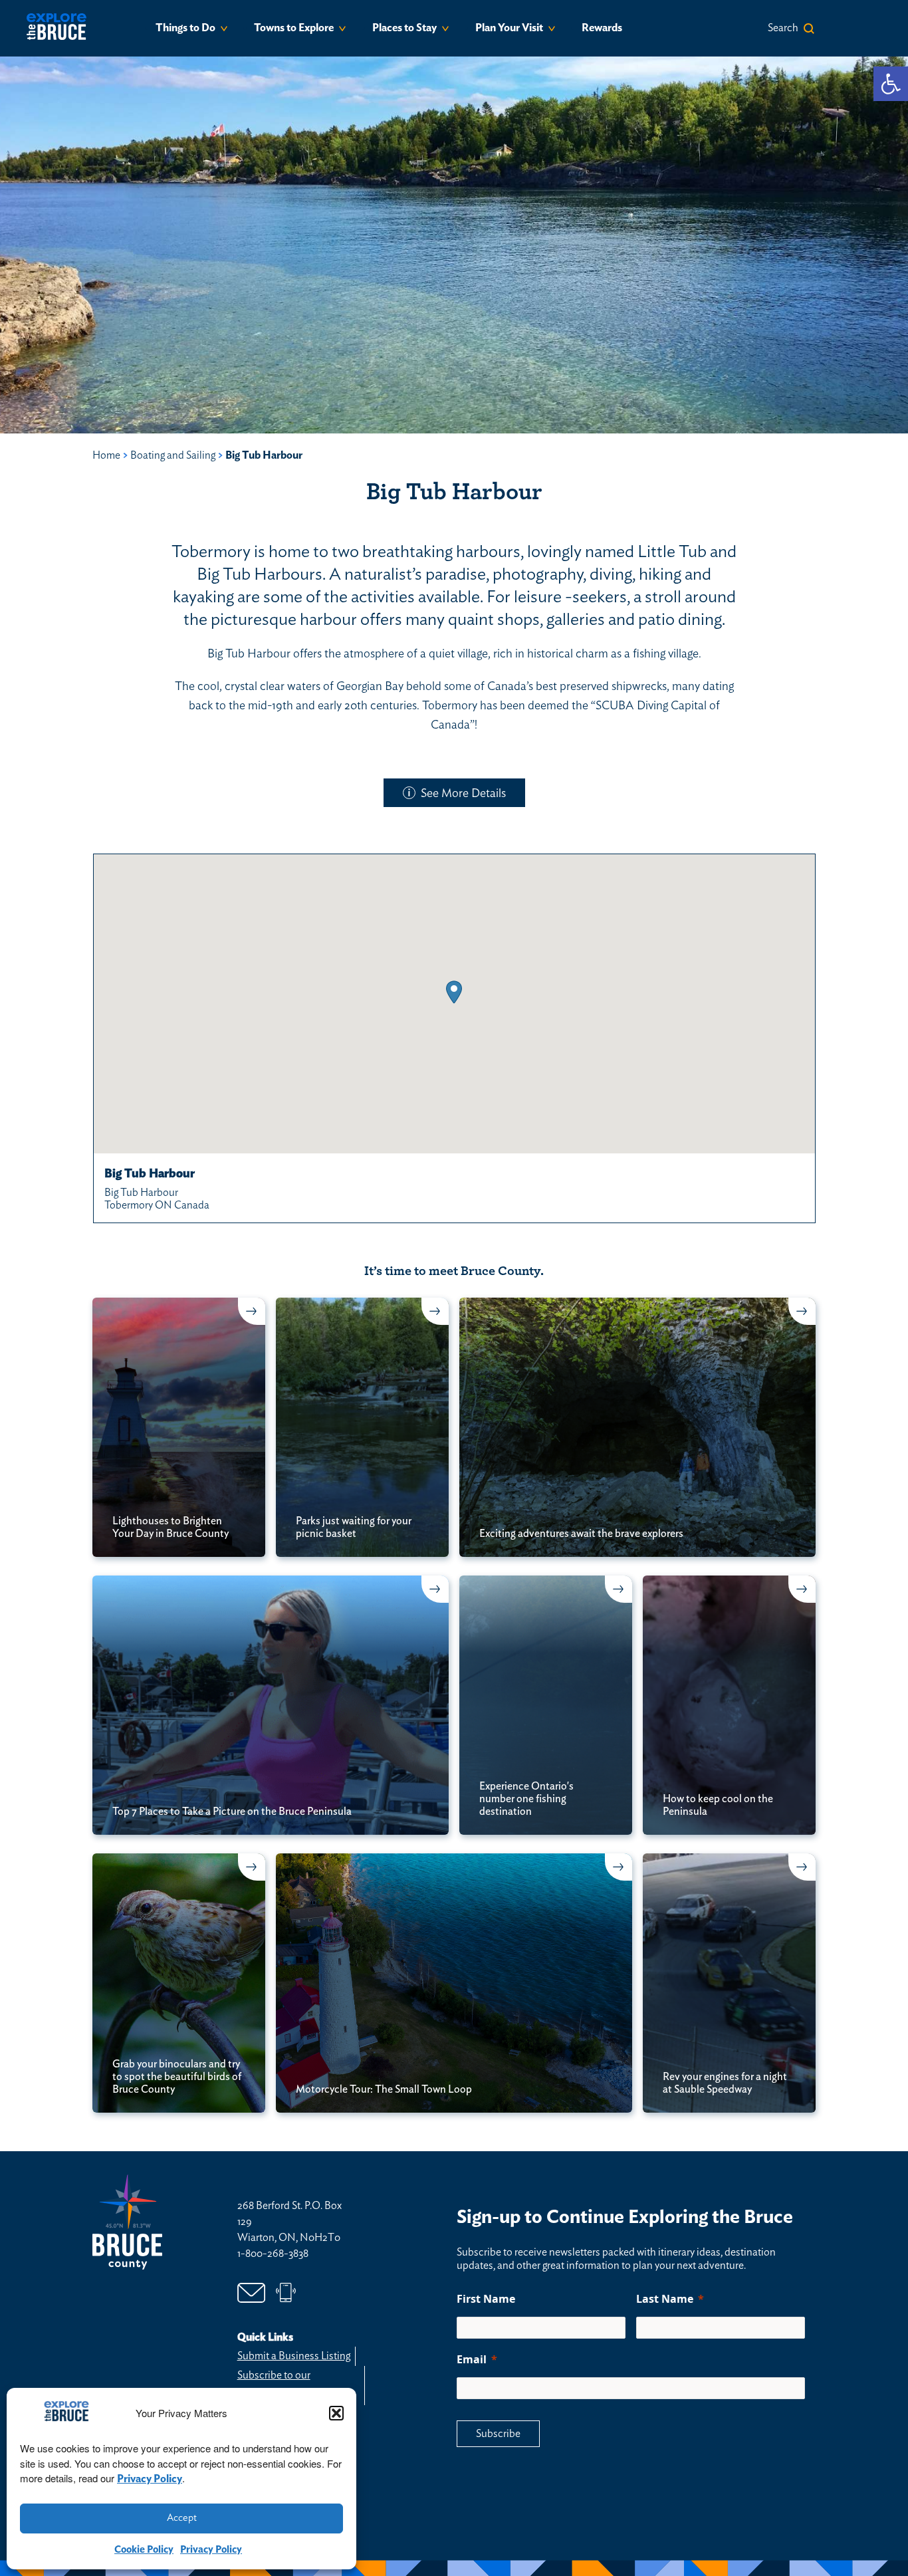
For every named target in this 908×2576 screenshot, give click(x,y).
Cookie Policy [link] (144, 2550)
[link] (891, 84)
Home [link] (106, 455)
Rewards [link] (602, 28)
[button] (336, 2413)
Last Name (665, 2299)
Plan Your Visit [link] (509, 28)
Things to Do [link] (185, 28)
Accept (182, 2518)
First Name (486, 2299)
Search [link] (783, 28)
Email (472, 2359)
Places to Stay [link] (404, 28)
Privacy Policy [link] (150, 2479)
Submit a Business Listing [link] (294, 2356)
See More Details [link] (463, 794)
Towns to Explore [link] (294, 28)
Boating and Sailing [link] (173, 455)
